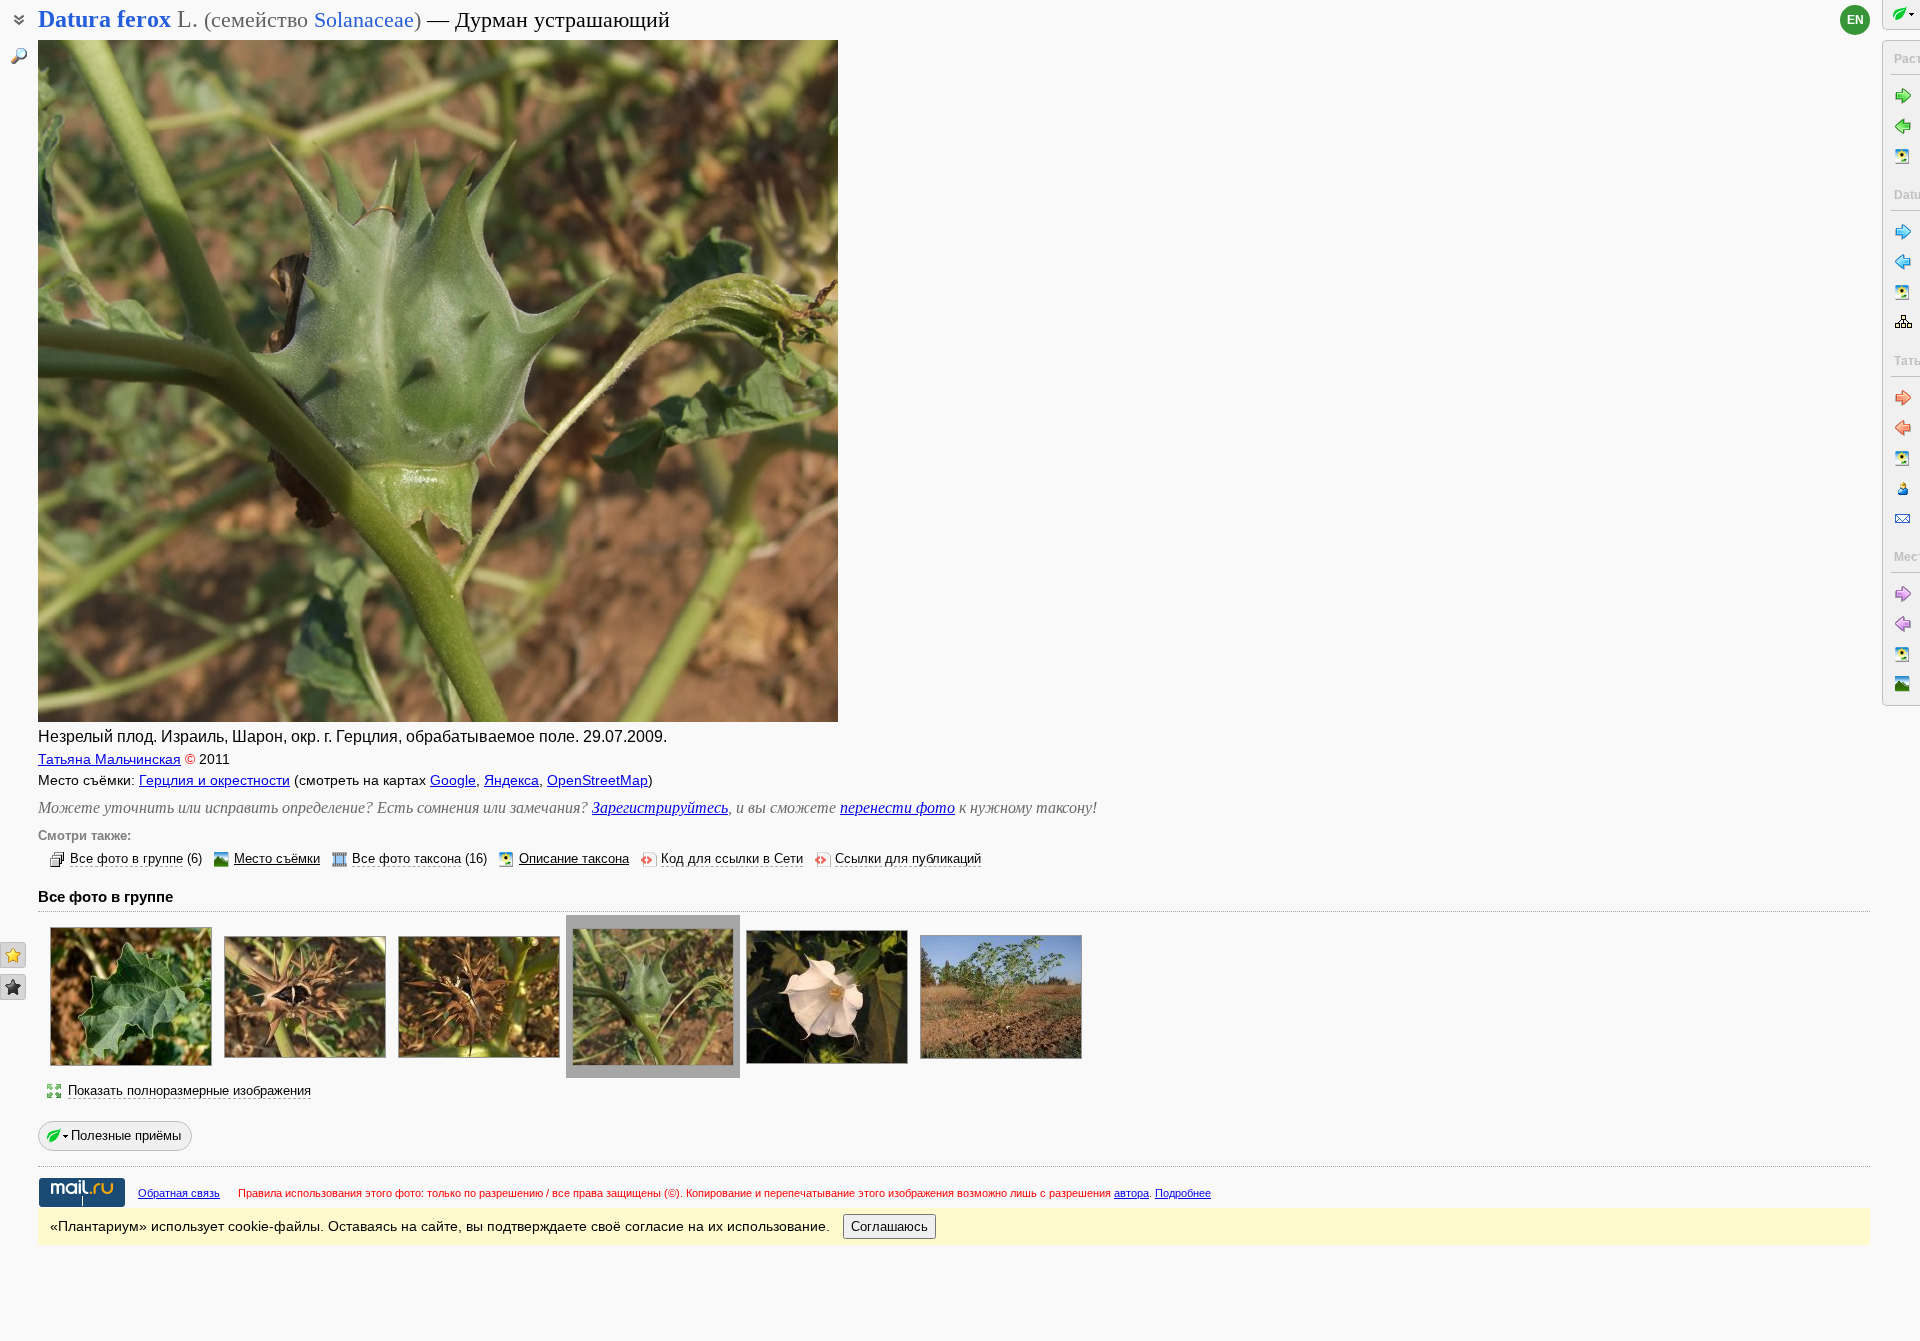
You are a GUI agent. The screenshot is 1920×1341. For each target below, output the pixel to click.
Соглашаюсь (889, 1226)
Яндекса (511, 780)
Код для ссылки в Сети (732, 859)
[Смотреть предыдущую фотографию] (123, 381)
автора (1131, 1193)
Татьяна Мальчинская (109, 759)
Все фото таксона (406, 859)
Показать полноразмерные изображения (189, 1091)
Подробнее (1183, 1193)
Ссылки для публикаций (908, 859)
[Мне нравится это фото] (13, 955)
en (1855, 20)
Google (453, 780)
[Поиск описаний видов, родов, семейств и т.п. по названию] (19, 56)
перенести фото (897, 807)
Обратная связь (179, 1193)
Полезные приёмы (126, 1135)
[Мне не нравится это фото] (13, 987)
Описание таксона (574, 859)
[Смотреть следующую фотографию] (753, 381)
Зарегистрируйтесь (660, 807)
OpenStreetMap (597, 780)
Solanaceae (364, 19)
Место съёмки (277, 859)
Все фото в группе (126, 859)
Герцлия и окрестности (214, 780)
